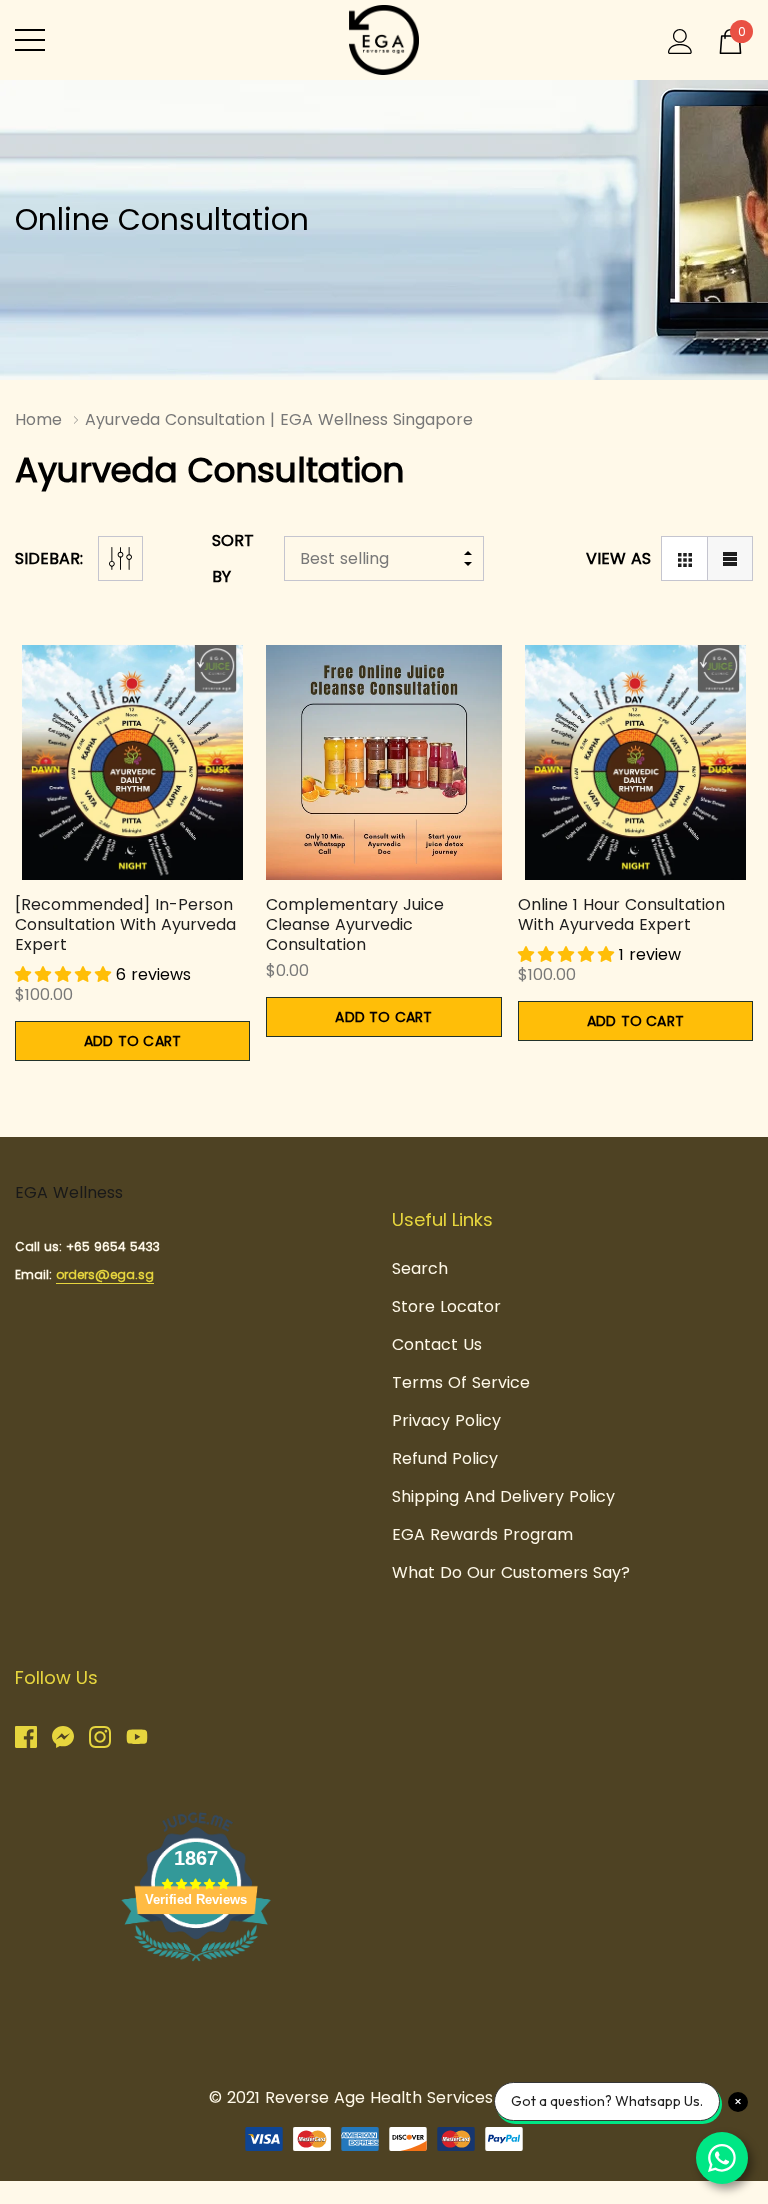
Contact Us (437, 1344)
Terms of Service (461, 1382)
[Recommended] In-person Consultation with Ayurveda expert (125, 924)
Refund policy (445, 1458)
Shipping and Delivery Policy (503, 1496)
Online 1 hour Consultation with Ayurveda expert (621, 914)
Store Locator (446, 1306)
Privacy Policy (446, 1420)
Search (420, 1268)
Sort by (233, 558)
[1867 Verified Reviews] (196, 1964)
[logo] (384, 40)
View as (618, 558)
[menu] (30, 40)
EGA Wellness (69, 1192)
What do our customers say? (511, 1572)
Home (38, 419)
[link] (132, 762)
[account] (680, 39)
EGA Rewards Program (482, 1534)
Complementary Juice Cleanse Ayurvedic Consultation (355, 924)
